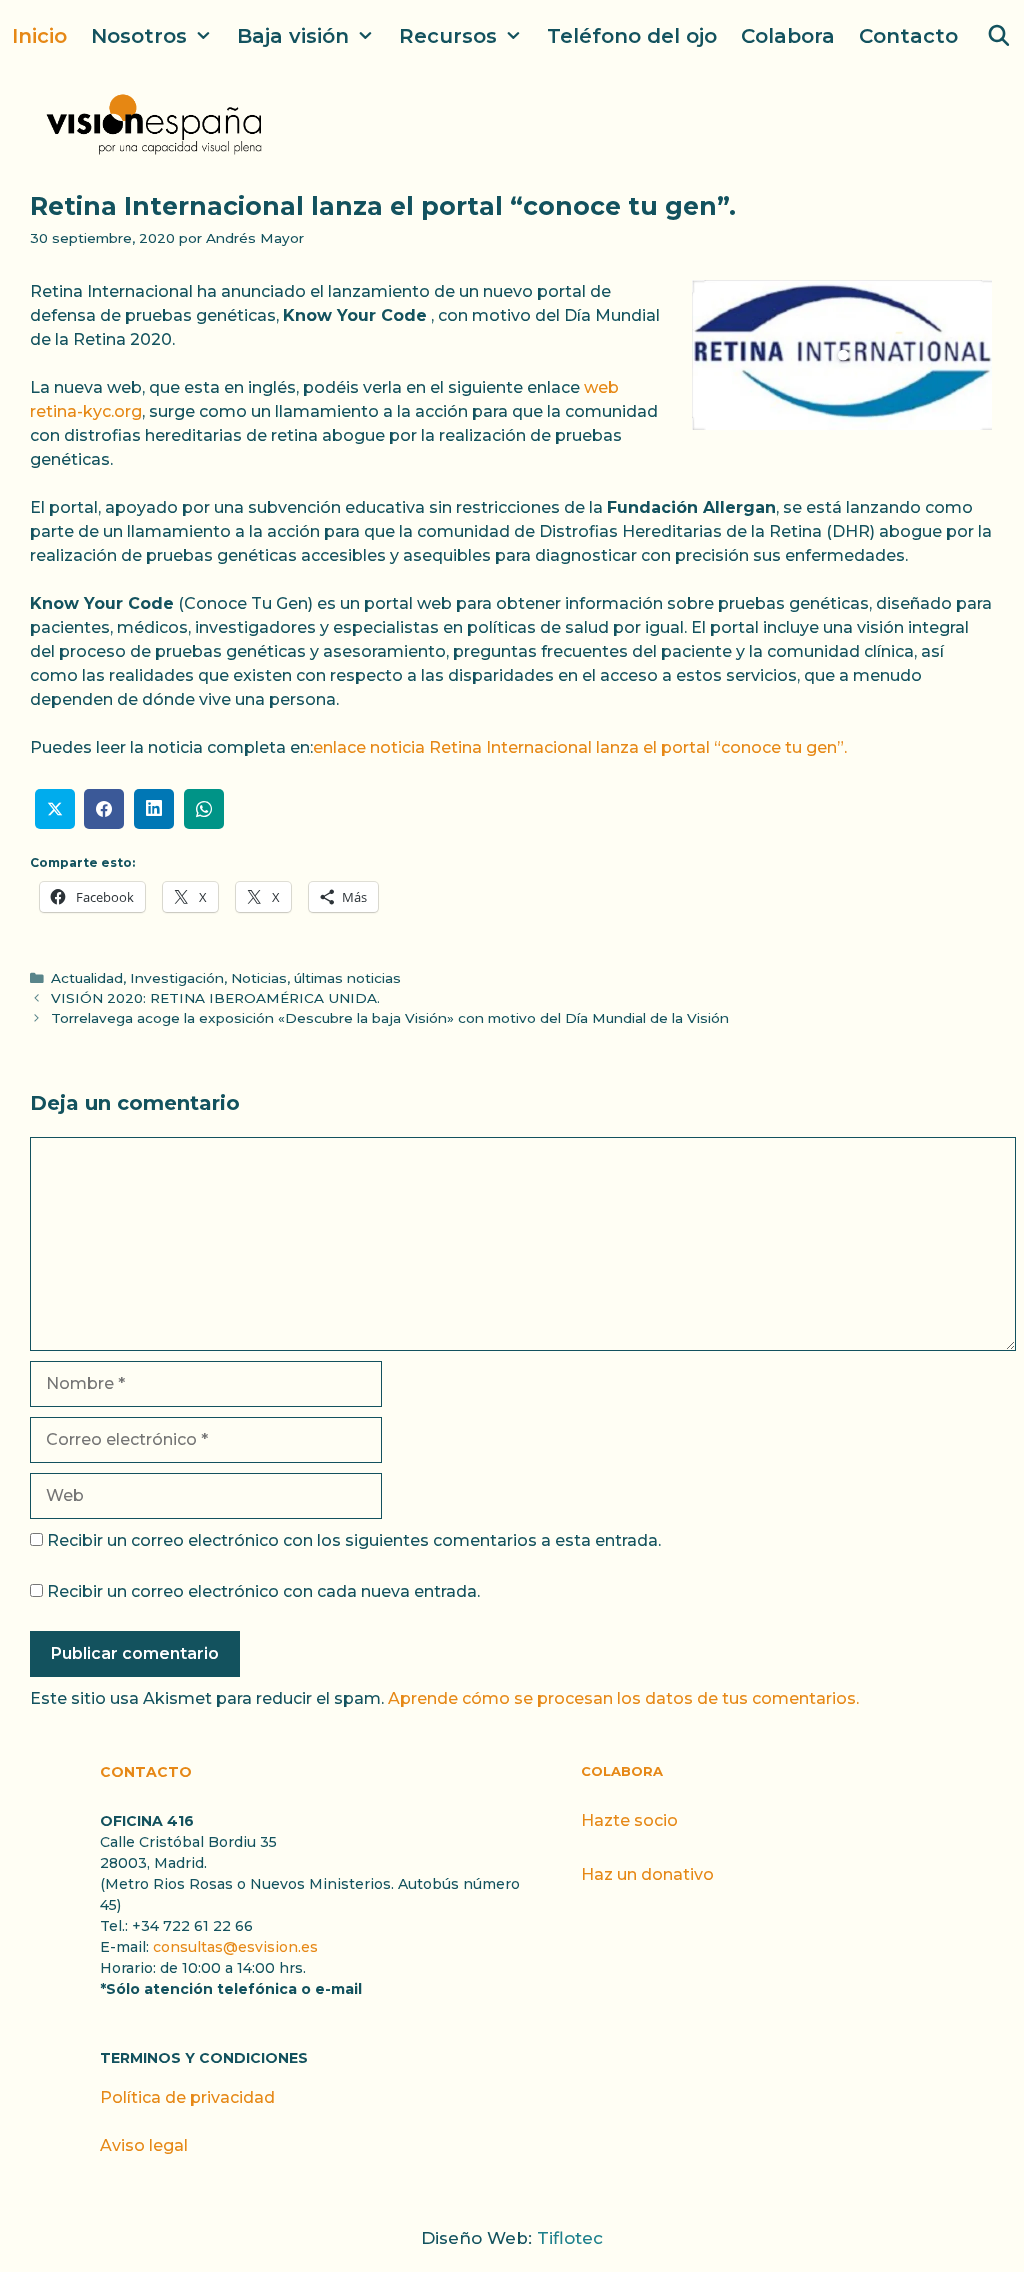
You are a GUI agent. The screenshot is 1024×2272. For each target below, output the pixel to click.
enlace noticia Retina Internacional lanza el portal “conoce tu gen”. (580, 747)
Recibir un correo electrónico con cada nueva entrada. (263, 1591)
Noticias (259, 978)
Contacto (908, 36)
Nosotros (139, 36)
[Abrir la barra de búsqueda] (999, 36)
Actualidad (87, 978)
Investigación (177, 978)
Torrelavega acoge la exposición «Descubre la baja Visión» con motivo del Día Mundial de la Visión (390, 1018)
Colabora (788, 36)
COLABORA (622, 1771)
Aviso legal (144, 2145)
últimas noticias (347, 978)
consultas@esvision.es (235, 1947)
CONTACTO (146, 1772)
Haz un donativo (647, 1874)
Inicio (39, 36)
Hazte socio (629, 1820)
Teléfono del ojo (632, 36)
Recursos (448, 36)
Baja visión (293, 36)
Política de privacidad (187, 2097)
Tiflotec (570, 2238)
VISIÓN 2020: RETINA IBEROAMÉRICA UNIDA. (215, 998)
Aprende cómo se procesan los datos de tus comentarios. (623, 1698)
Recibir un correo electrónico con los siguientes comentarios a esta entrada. (354, 1540)
